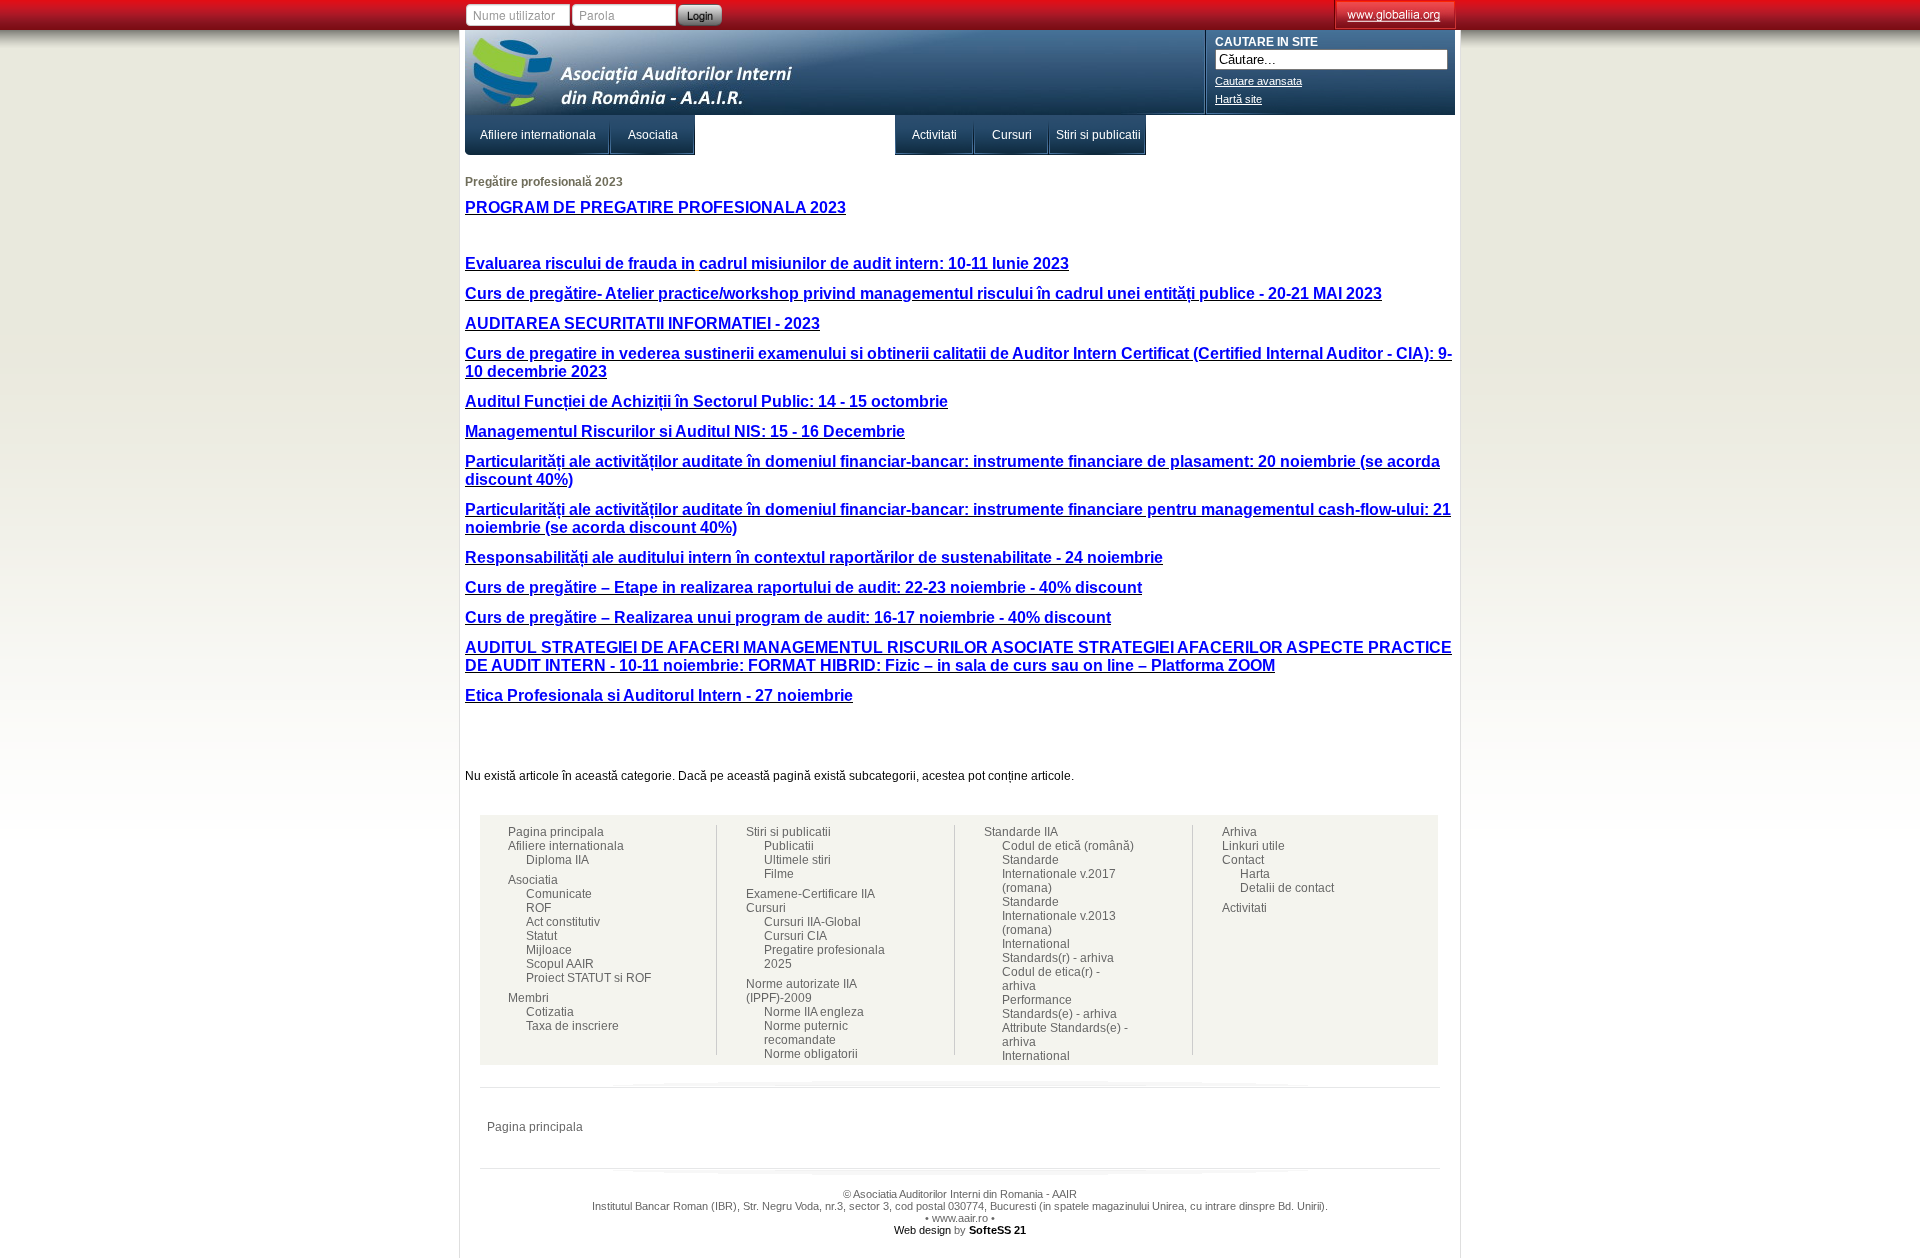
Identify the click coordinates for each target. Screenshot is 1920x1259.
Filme (779, 874)
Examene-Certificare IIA (826, 135)
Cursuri (1012, 135)
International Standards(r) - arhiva (1058, 951)
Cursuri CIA (795, 936)
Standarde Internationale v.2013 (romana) (1059, 916)
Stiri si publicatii (1098, 135)
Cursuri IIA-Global (812, 922)
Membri (726, 135)
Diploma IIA (557, 860)
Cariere (1323, 135)
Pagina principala (556, 832)
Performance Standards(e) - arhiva (1059, 1007)
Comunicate (559, 894)
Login (700, 15)
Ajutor (1378, 1127)
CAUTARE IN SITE (1266, 42)
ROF (538, 908)
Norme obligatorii (811, 1054)
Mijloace (549, 950)
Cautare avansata (1258, 81)
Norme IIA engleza (814, 1012)
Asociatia (653, 135)
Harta (1255, 874)
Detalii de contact (1287, 888)
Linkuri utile (1253, 846)
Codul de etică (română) (1068, 846)
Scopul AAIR (560, 964)
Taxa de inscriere (572, 1026)
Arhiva (1239, 832)
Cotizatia (550, 1012)
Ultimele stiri (797, 860)
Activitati (934, 135)
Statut (541, 936)
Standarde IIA (1211, 135)
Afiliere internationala (538, 135)
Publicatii (789, 846)
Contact (1413, 135)
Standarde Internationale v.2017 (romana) (1059, 874)
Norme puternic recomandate (806, 1033)
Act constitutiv (563, 922)
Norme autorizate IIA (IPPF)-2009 (801, 991)
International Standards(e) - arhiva (1059, 1063)
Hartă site (1238, 99)
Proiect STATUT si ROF (588, 978)
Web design (922, 1230)
